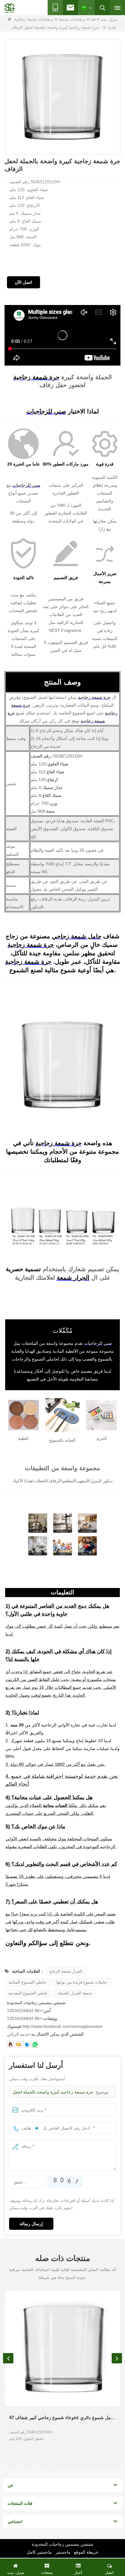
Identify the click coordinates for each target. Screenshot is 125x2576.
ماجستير (63, 2552)
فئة (93, 19)
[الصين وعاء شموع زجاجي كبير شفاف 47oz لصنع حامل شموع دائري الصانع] (62, 2349)
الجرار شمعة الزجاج (66, 1971)
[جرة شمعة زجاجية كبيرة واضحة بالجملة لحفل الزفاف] (62, 97)
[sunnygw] (27, 2044)
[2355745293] (10, 2044)
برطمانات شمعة (72, 19)
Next (117, 2358)
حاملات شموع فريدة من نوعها (82, 1982)
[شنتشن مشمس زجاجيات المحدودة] (10, 8)
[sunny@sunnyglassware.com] (19, 2044)
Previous (8, 2358)
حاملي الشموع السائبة (27, 1982)
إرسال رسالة (31, 2224)
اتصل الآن (24, 282)
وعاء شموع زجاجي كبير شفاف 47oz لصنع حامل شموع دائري (62, 2417)
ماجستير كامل (39, 2552)
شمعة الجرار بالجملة (75, 1993)
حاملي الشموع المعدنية (28, 1993)
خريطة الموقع (86, 2552)
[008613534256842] (35, 2044)
